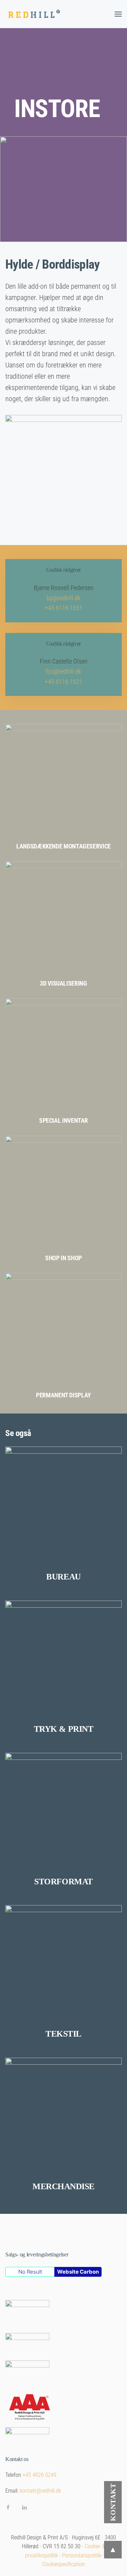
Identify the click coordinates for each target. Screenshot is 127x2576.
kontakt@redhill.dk (40, 2491)
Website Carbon (78, 2272)
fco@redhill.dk (64, 671)
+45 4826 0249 (40, 2475)
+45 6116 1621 (64, 682)
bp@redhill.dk (64, 598)
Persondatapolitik (81, 2555)
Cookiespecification (64, 2564)
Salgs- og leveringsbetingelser (37, 2254)
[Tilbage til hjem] (35, 14)
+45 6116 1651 (64, 608)
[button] (118, 14)
